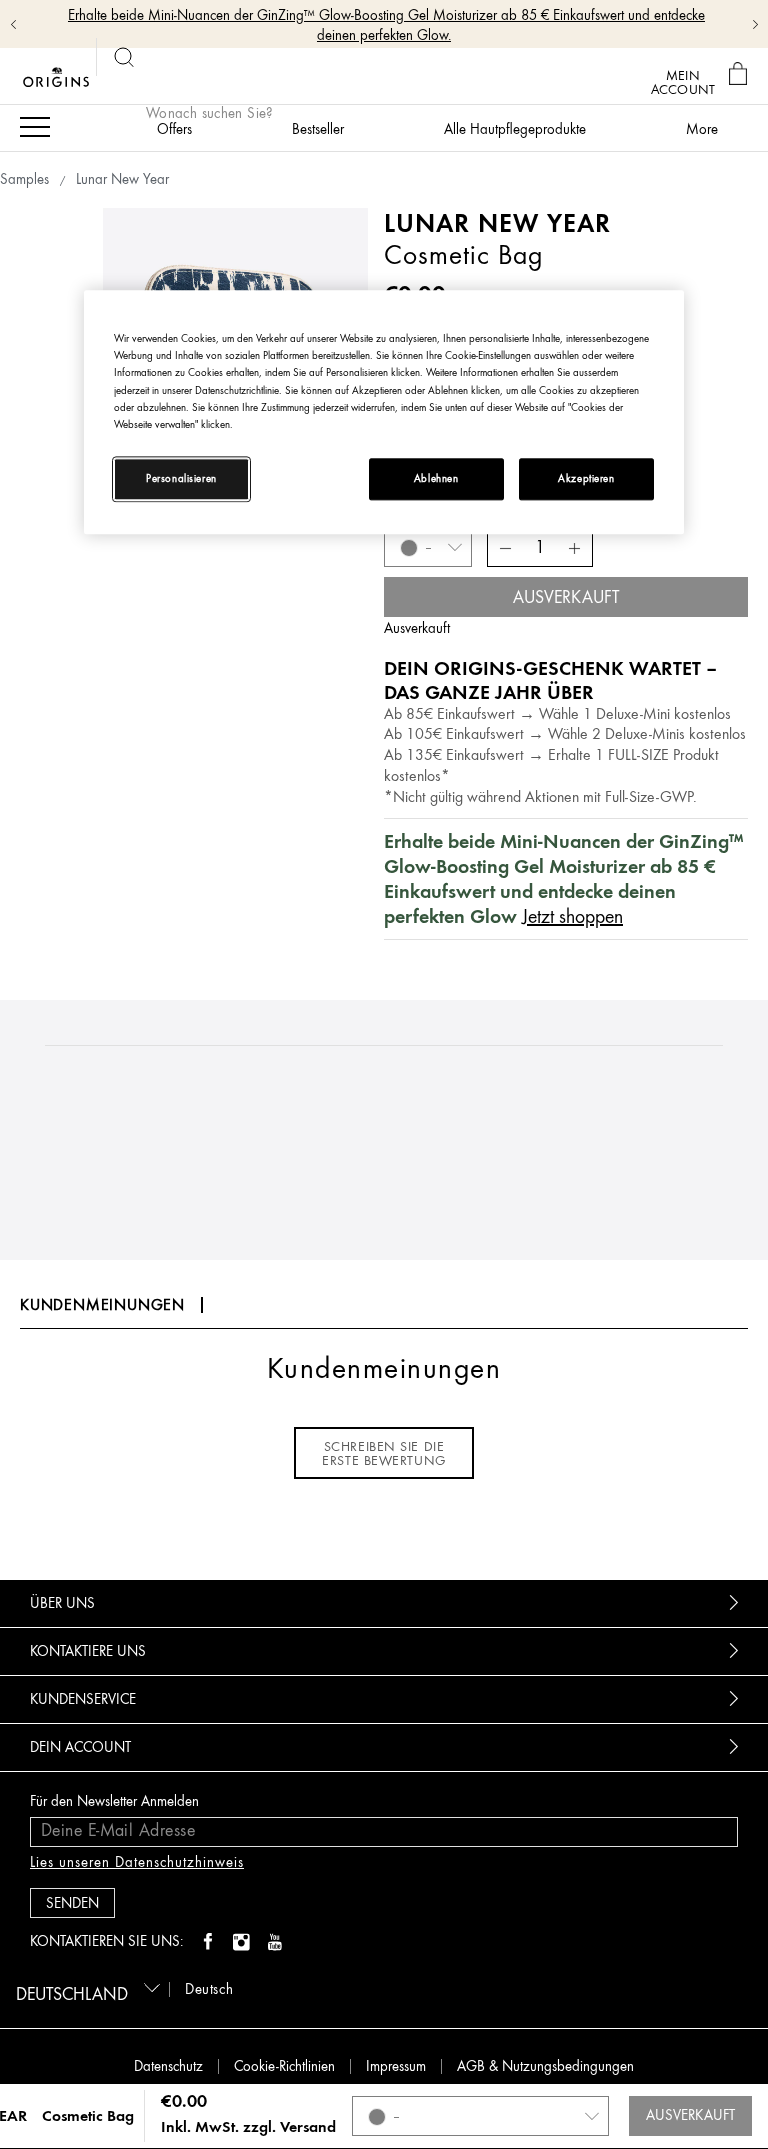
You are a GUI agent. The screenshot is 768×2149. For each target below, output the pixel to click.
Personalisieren (181, 478)
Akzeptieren (586, 478)
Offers (174, 129)
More (702, 129)
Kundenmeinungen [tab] (102, 1305)
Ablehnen (436, 478)
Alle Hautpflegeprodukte (515, 129)
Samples (24, 179)
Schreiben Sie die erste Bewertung (383, 1453)
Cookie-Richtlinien (284, 2066)
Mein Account (683, 81)
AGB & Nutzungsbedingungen (545, 2066)
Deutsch (209, 1989)
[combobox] (84, 1988)
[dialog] (740, 74)
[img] (208, 1943)
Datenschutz (168, 2066)
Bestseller (318, 129)
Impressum (396, 2066)
